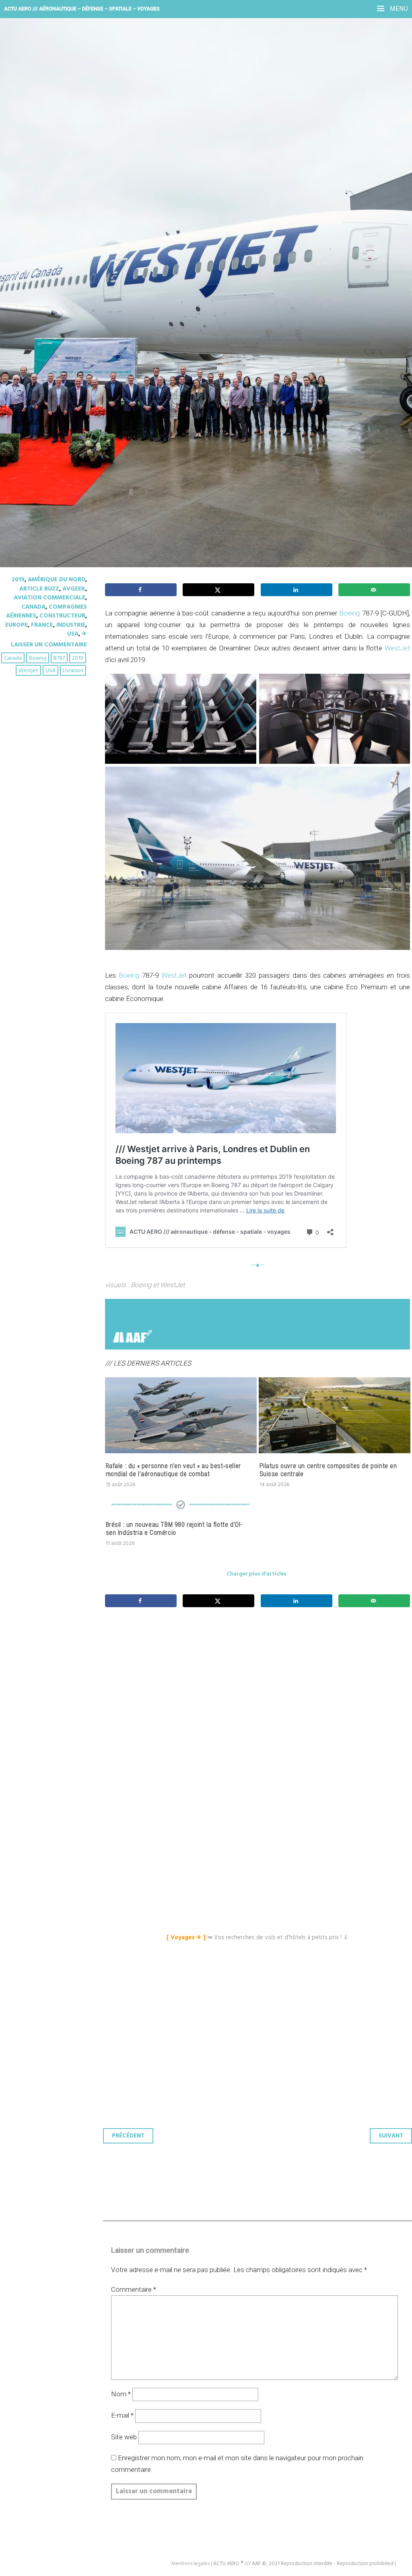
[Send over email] (374, 590)
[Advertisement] (260, 1712)
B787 (59, 658)
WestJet (397, 648)
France (42, 625)
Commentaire (134, 2289)
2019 (18, 580)
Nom (121, 2394)
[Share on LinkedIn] (297, 590)
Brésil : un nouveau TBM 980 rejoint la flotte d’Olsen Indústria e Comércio (174, 1529)
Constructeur (62, 616)
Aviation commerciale (49, 598)
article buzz (39, 589)
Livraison (73, 671)
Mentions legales (191, 2564)
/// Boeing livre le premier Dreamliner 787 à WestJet (181, 183)
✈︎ (84, 634)
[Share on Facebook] (141, 590)
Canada (33, 607)
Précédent (128, 2136)
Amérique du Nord (57, 580)
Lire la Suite (37, 236)
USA (73, 634)
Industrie (71, 625)
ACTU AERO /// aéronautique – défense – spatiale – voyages (82, 9)
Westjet (28, 671)
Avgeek (74, 589)
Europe (16, 625)
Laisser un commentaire (49, 645)
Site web (124, 2437)
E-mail (122, 2415)
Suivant (391, 2136)
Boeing (38, 658)
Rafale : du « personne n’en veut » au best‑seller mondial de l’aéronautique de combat (173, 1470)
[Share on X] (218, 590)
